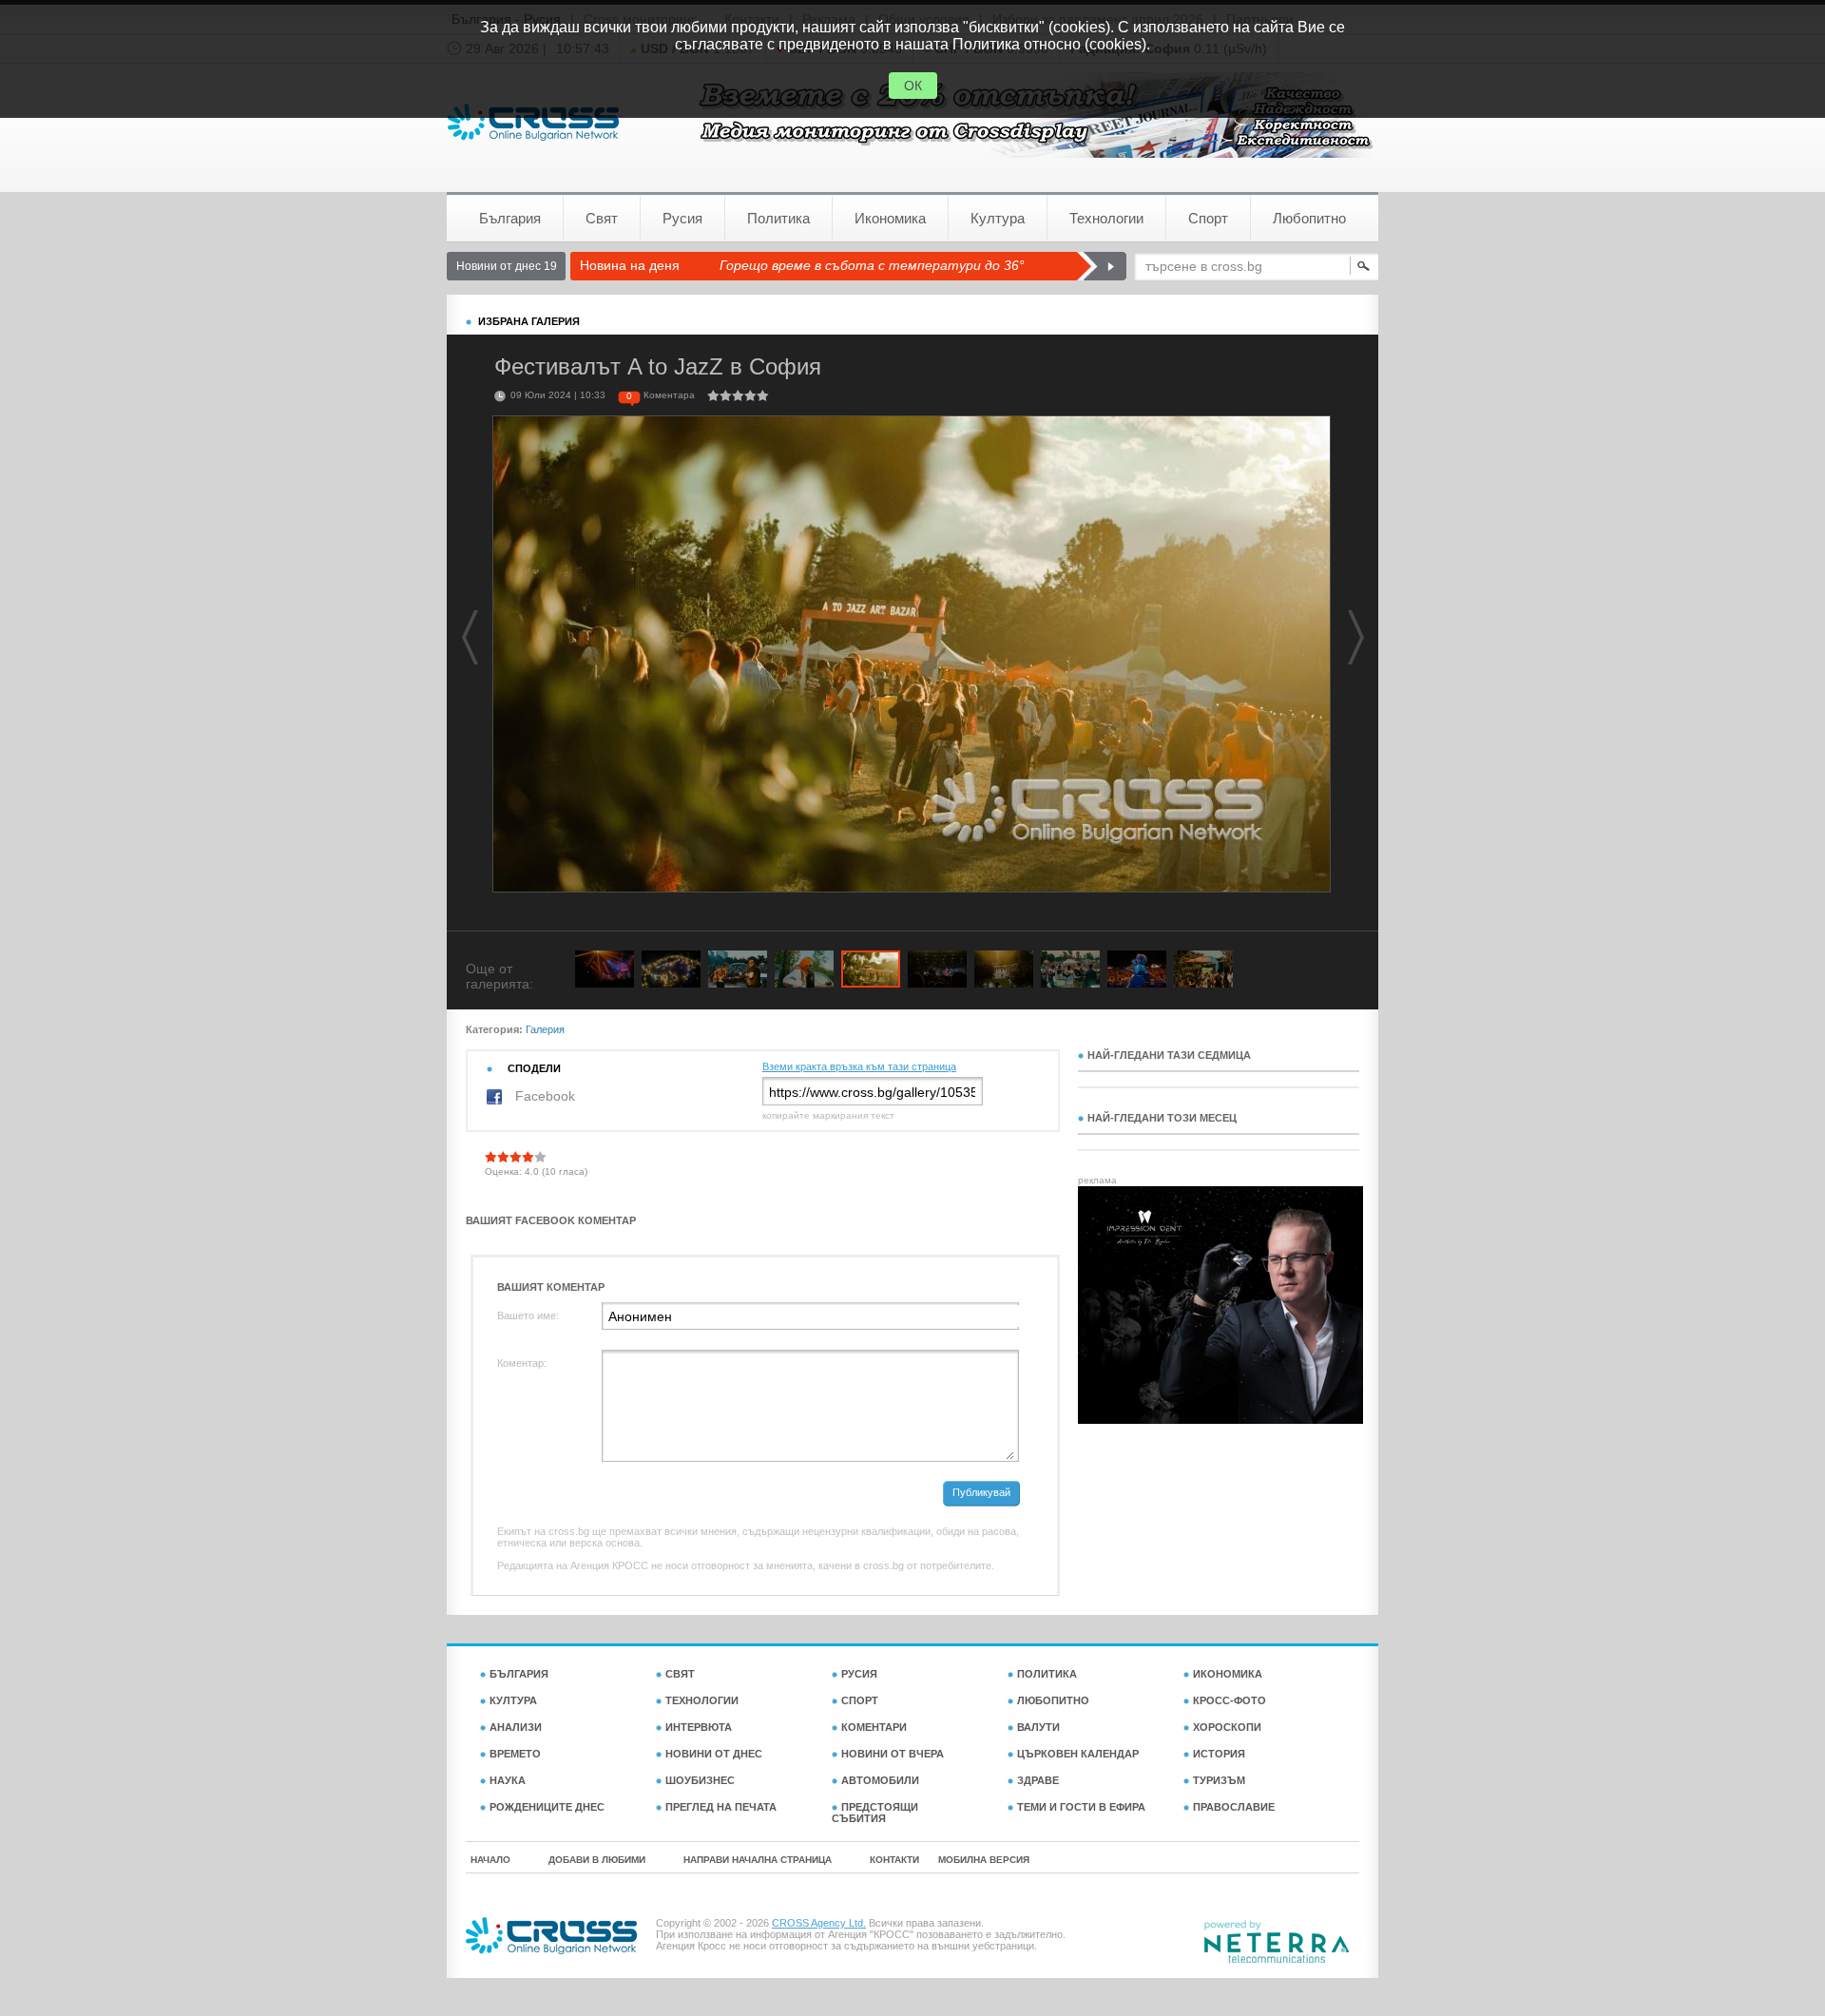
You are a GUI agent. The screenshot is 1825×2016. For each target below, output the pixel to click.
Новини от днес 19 (507, 266)
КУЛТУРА (513, 1700)
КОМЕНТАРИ (874, 1727)
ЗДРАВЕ (1038, 1780)
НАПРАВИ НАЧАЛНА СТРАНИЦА (758, 1860)
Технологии (1106, 218)
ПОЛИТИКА (1047, 1674)
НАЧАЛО (490, 1860)
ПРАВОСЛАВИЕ (1234, 1807)
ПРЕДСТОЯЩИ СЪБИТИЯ (875, 1813)
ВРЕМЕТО (515, 1754)
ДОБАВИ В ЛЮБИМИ (597, 1860)
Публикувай (981, 1492)
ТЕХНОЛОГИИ (702, 1700)
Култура (998, 218)
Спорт (1208, 218)
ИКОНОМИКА (1228, 1674)
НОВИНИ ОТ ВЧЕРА (893, 1754)
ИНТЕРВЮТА (699, 1727)
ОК (913, 86)
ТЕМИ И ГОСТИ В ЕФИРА (1081, 1807)
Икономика (890, 218)
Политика (778, 218)
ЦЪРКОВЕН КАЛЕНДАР (1078, 1754)
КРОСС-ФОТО (1229, 1700)
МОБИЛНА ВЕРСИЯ (984, 1860)
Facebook (543, 1096)
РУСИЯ (859, 1674)
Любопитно (1309, 218)
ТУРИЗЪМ (1219, 1780)
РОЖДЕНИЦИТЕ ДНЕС (547, 1807)
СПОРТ (860, 1700)
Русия (682, 218)
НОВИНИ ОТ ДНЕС (714, 1754)
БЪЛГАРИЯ (519, 1674)
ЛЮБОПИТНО (1053, 1700)
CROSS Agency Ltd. (819, 1923)
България (510, 218)
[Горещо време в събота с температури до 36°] (1101, 266)
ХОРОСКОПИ (1227, 1727)
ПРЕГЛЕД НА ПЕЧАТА (721, 1807)
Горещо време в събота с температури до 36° (872, 265)
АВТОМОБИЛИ (880, 1780)
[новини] (533, 122)
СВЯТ (680, 1674)
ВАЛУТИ (1038, 1727)
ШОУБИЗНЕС (700, 1780)
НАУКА (508, 1780)
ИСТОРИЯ (1219, 1754)
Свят (602, 218)
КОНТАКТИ (894, 1860)
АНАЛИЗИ (516, 1727)
